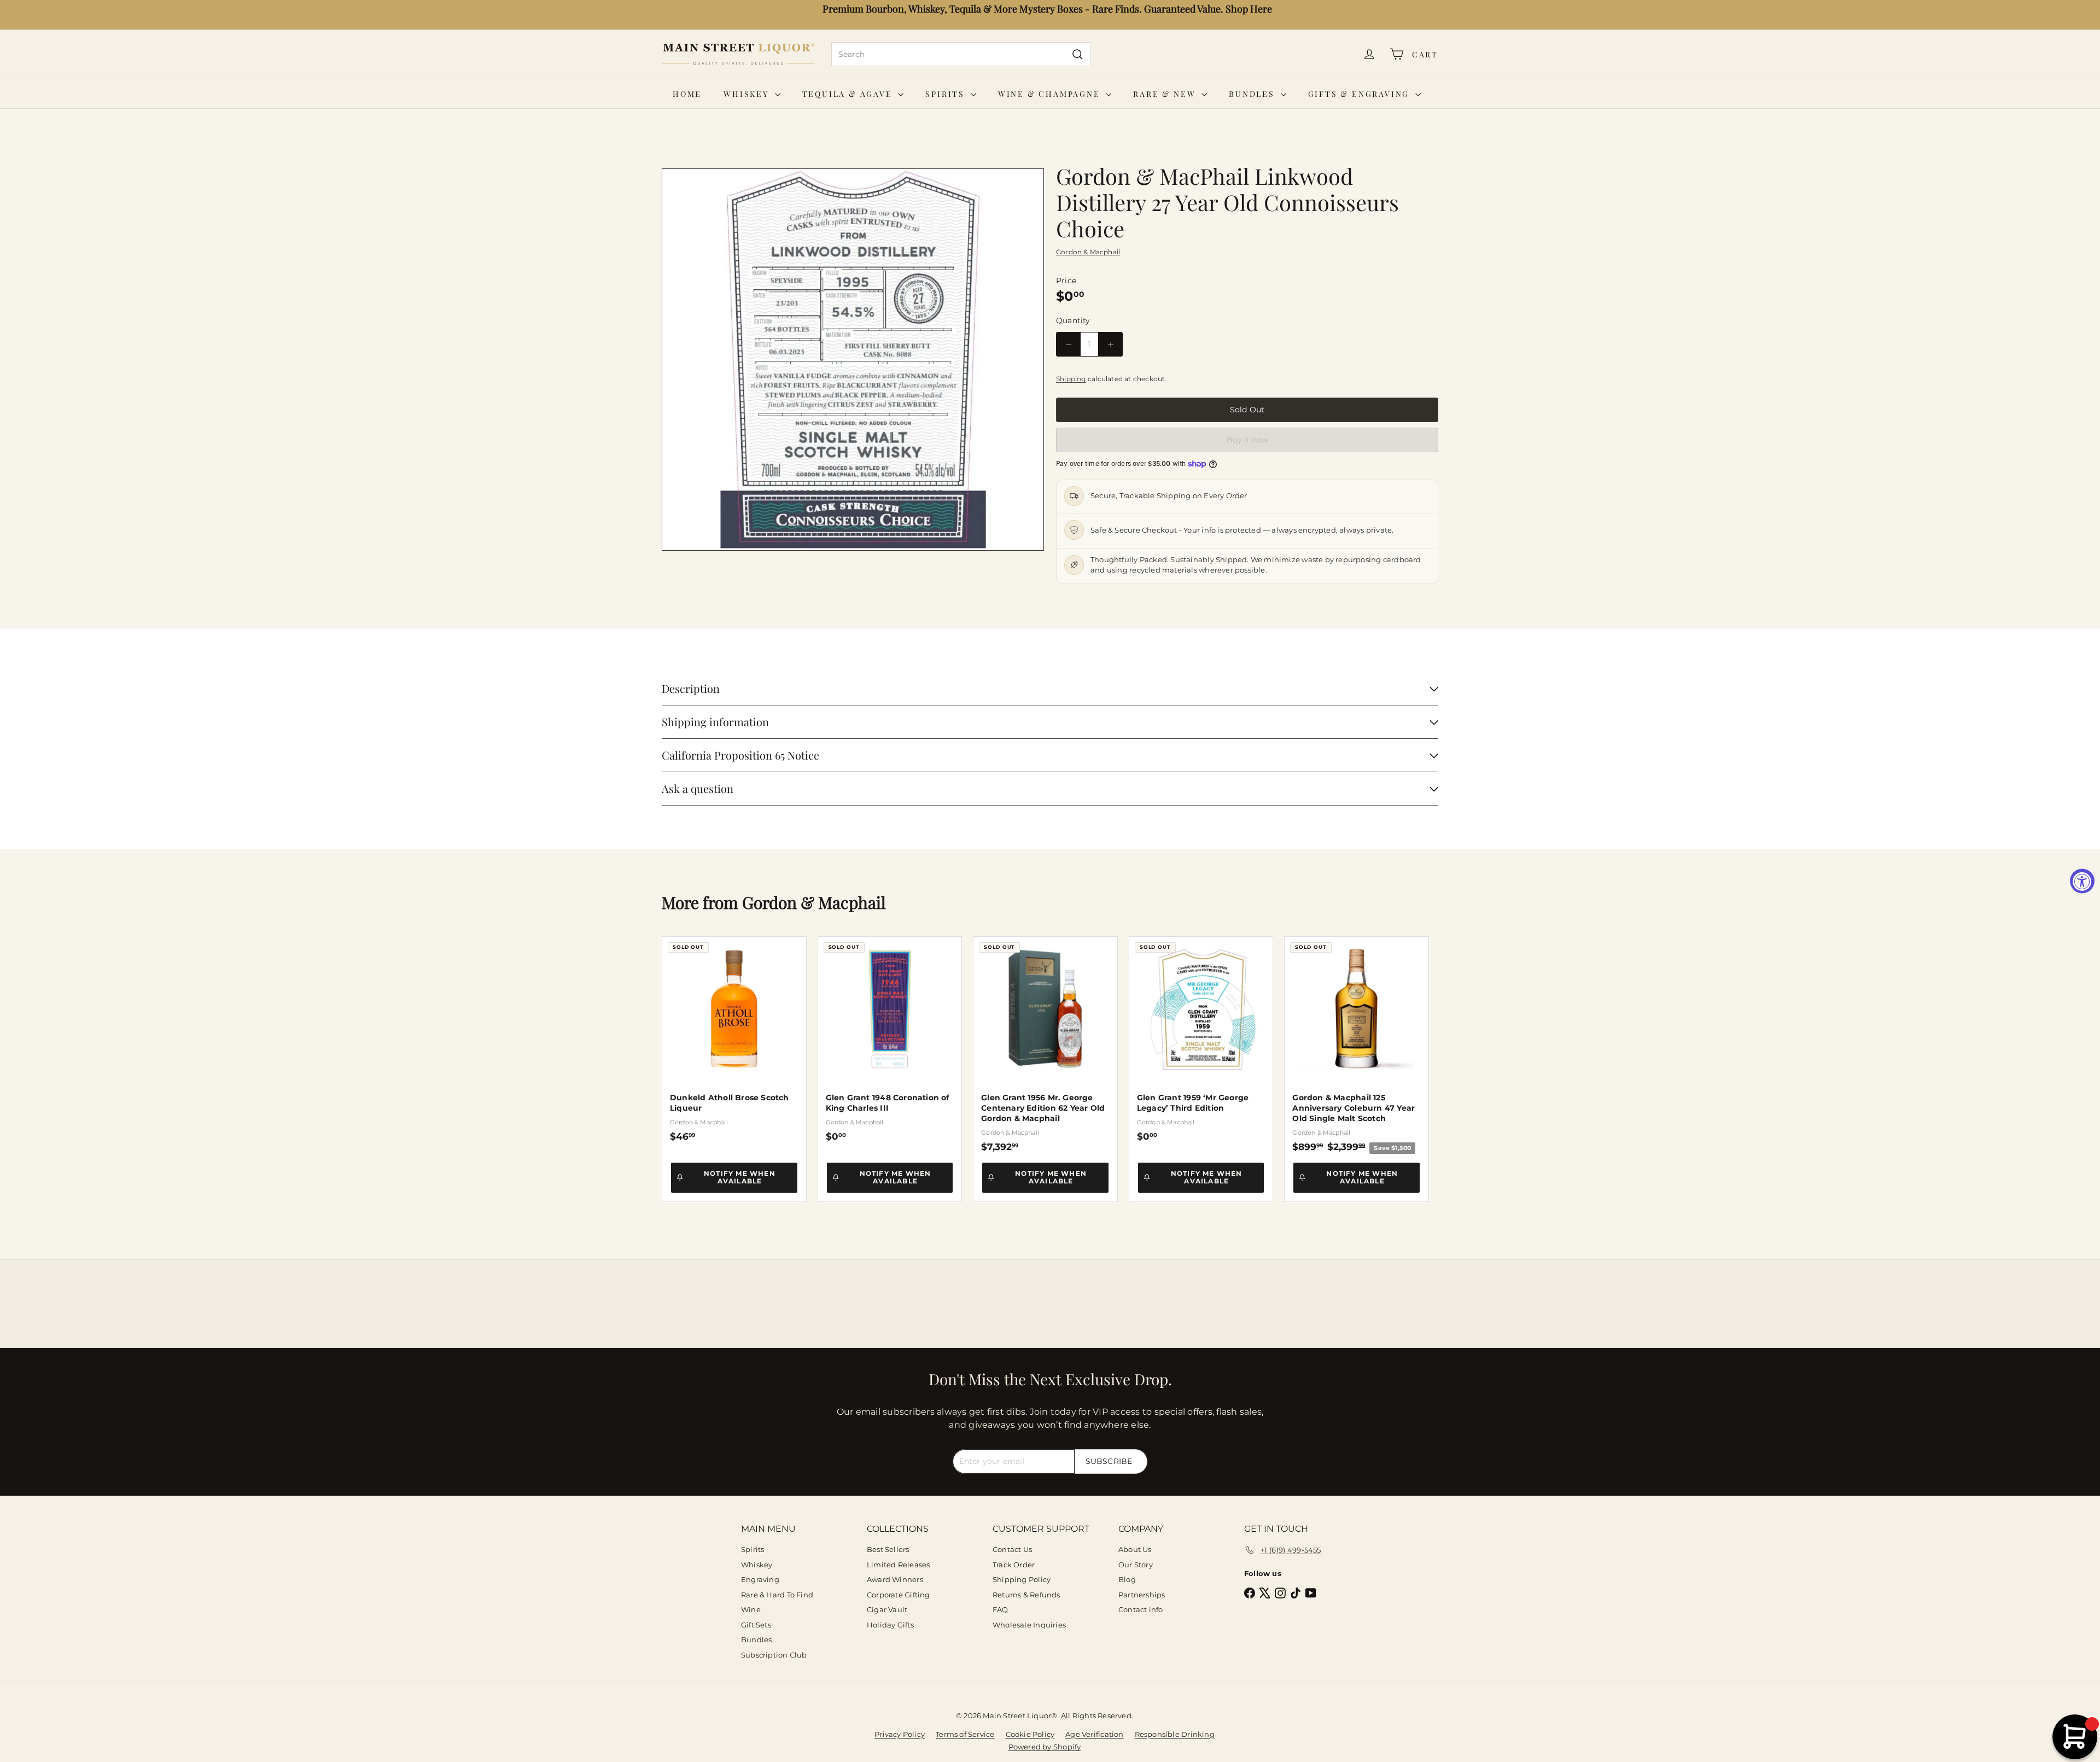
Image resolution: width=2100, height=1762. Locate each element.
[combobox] (961, 54)
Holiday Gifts (890, 1625)
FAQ (1001, 1609)
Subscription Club (774, 1655)
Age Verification (1094, 1734)
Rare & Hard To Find (777, 1595)
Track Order (1014, 1565)
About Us (1135, 1549)
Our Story (1136, 1565)
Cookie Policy (1030, 1734)
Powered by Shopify (1045, 1747)
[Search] (1078, 54)
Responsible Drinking (1175, 1734)
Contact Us (1012, 1549)
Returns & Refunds (1026, 1595)
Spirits (946, 94)
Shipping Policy (1022, 1579)
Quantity (1073, 320)
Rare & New (1166, 94)
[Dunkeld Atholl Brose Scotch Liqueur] (734, 1039)
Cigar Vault (887, 1609)
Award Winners (895, 1579)
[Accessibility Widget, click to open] (2082, 881)
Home (687, 94)
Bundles (1253, 94)
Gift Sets (756, 1625)
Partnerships (1142, 1595)
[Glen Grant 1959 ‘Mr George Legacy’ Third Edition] (1201, 1039)
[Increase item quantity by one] (1110, 344)
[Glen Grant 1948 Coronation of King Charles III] (890, 1039)
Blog (1127, 1579)
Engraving (760, 1579)
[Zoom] (853, 360)
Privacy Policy (900, 1734)
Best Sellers (888, 1549)
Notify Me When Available (740, 1177)
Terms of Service (965, 1734)
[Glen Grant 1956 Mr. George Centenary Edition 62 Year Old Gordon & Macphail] (1045, 1045)
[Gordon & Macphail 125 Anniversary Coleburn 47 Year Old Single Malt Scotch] (1357, 1045)
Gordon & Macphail (814, 902)
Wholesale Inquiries (1029, 1625)
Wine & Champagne (1051, 94)
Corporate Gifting (899, 1595)
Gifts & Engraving (1360, 94)
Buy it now (1247, 440)
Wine (751, 1609)
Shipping (1071, 379)
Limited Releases (898, 1565)
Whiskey (748, 94)
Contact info (1141, 1609)
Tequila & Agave (849, 94)
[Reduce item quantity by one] (1068, 344)
